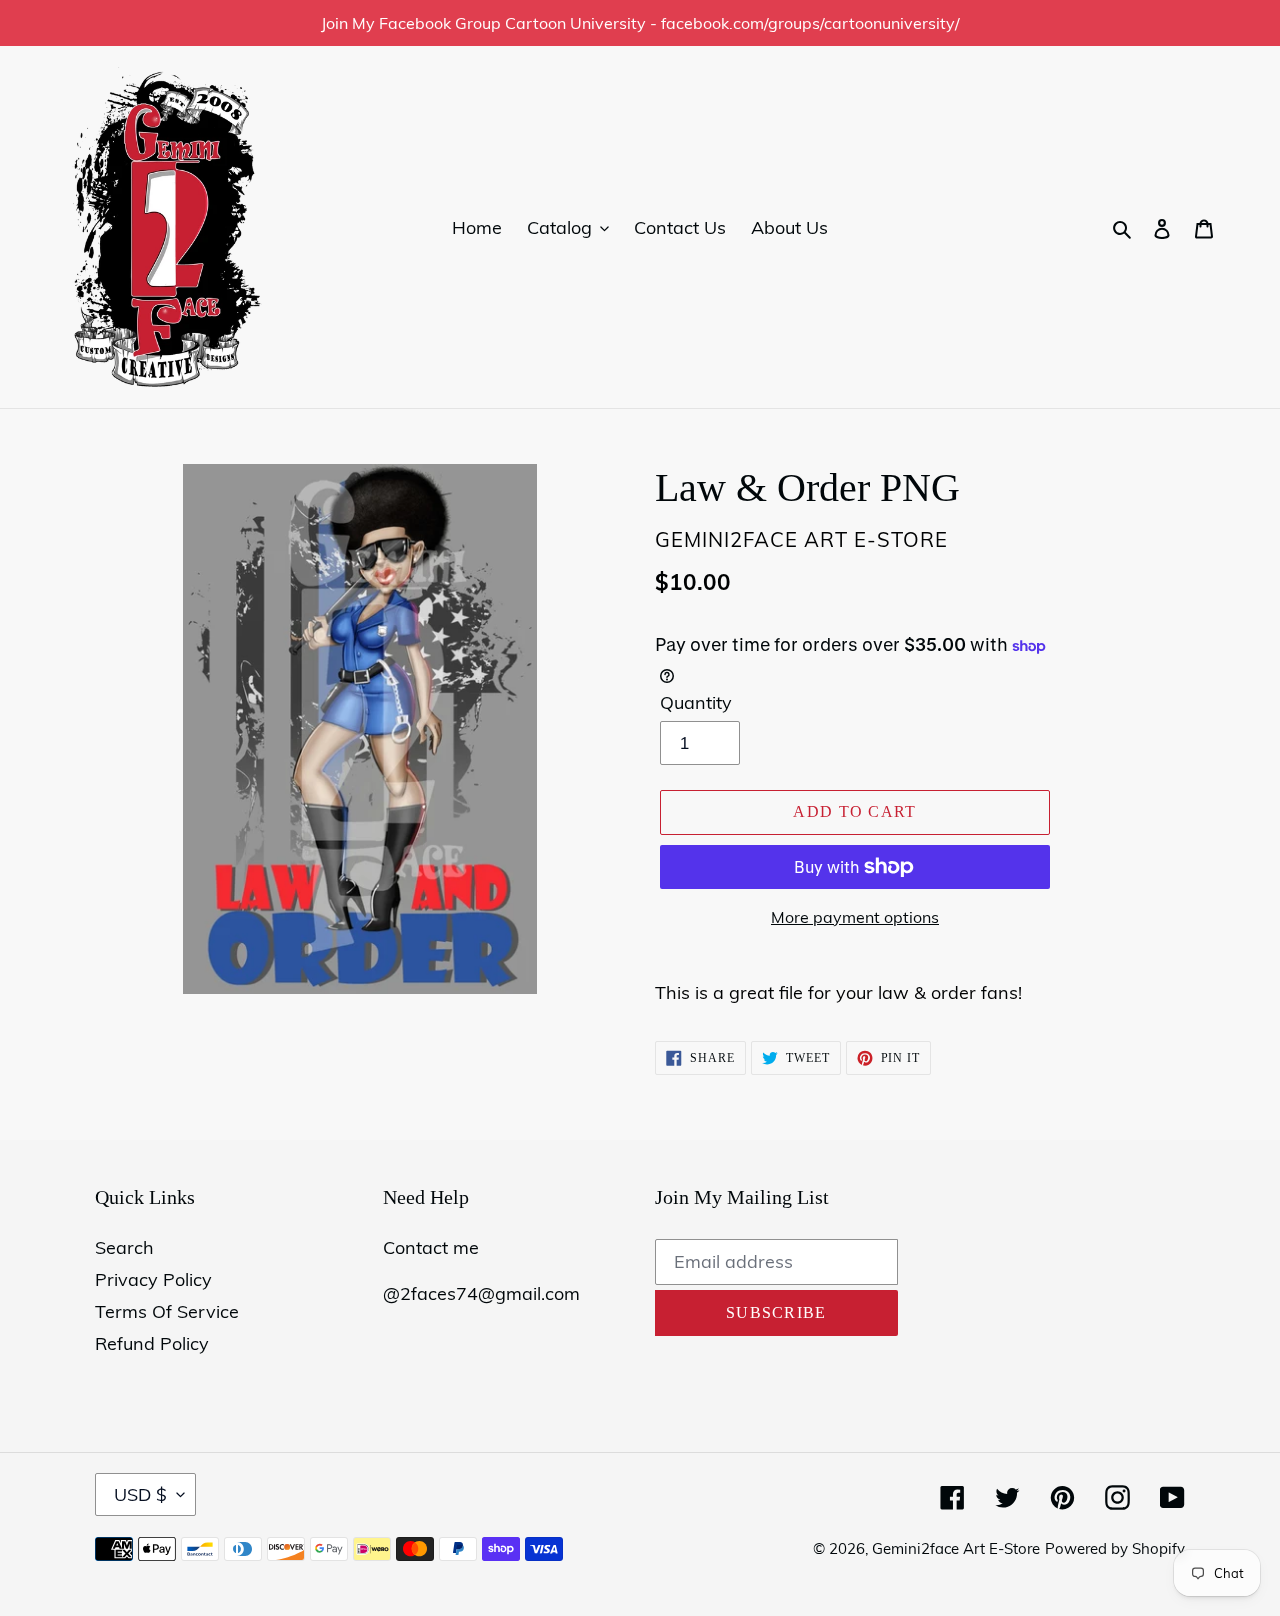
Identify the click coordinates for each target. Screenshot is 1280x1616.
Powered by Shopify (1115, 1548)
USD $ (140, 1494)
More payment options (855, 917)
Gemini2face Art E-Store (956, 1548)
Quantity (696, 702)
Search (124, 1247)
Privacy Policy (153, 1279)
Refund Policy (152, 1343)
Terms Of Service (167, 1311)
